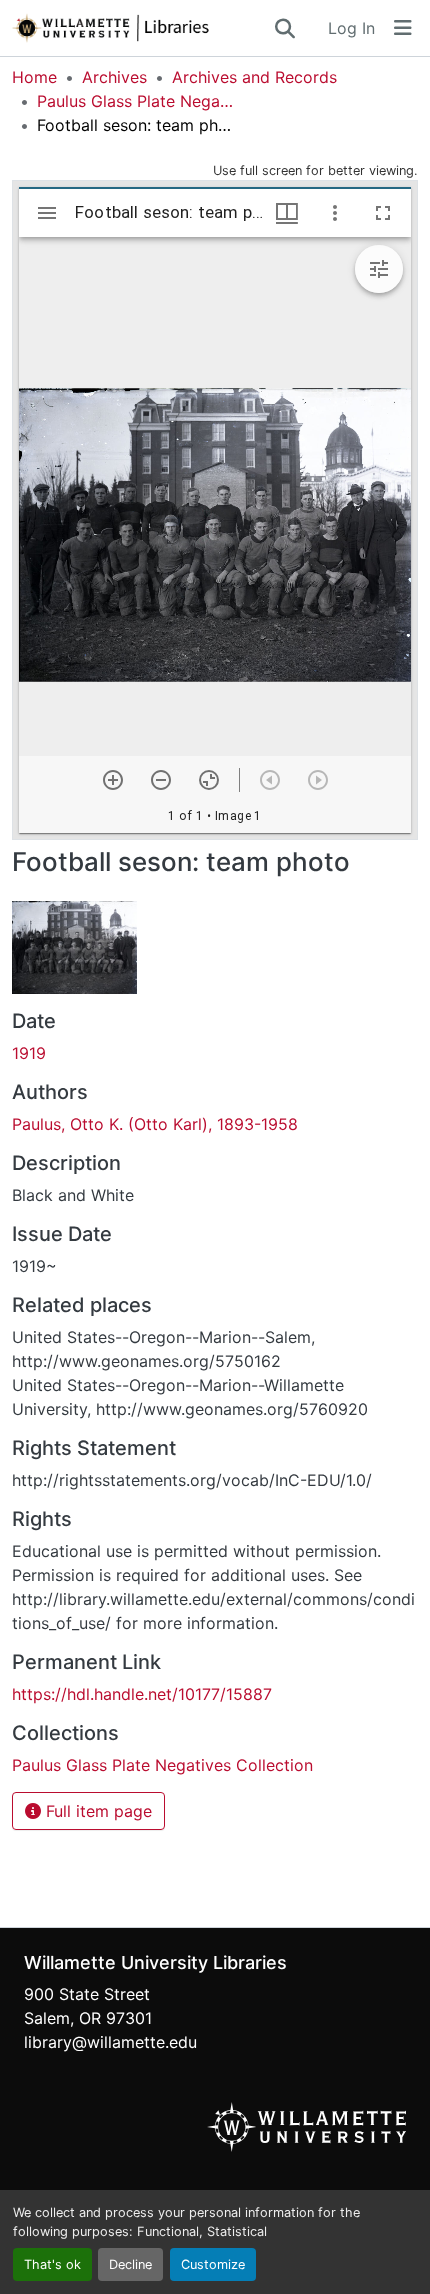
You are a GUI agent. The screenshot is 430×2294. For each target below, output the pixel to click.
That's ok (52, 2264)
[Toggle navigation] (403, 28)
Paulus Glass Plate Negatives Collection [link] (137, 101)
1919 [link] (29, 1053)
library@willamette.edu (110, 2042)
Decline (130, 2264)
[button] (142, 28)
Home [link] (34, 77)
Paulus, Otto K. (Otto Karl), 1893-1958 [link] (155, 1124)
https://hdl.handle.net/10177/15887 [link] (142, 1694)
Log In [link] (351, 28)
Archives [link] (114, 77)
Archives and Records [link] (254, 77)
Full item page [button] (96, 1811)
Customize (213, 2264)
